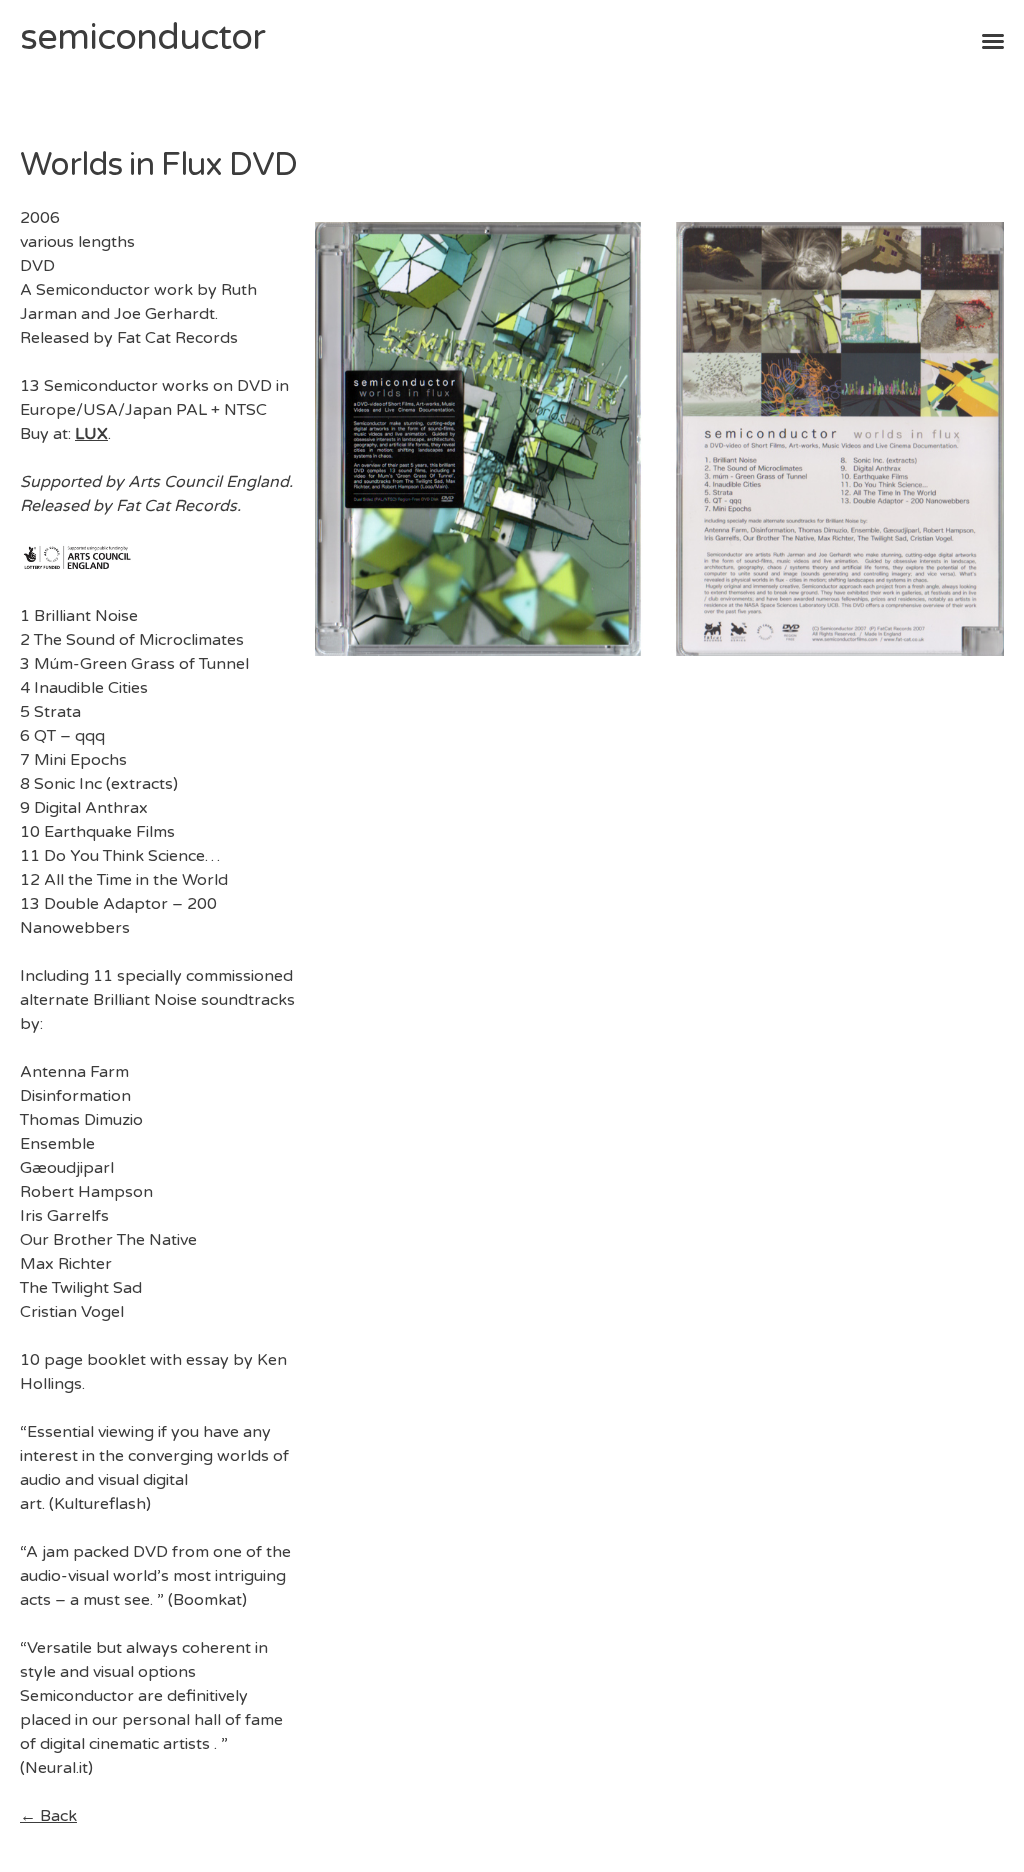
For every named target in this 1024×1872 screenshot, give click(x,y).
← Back (48, 1816)
